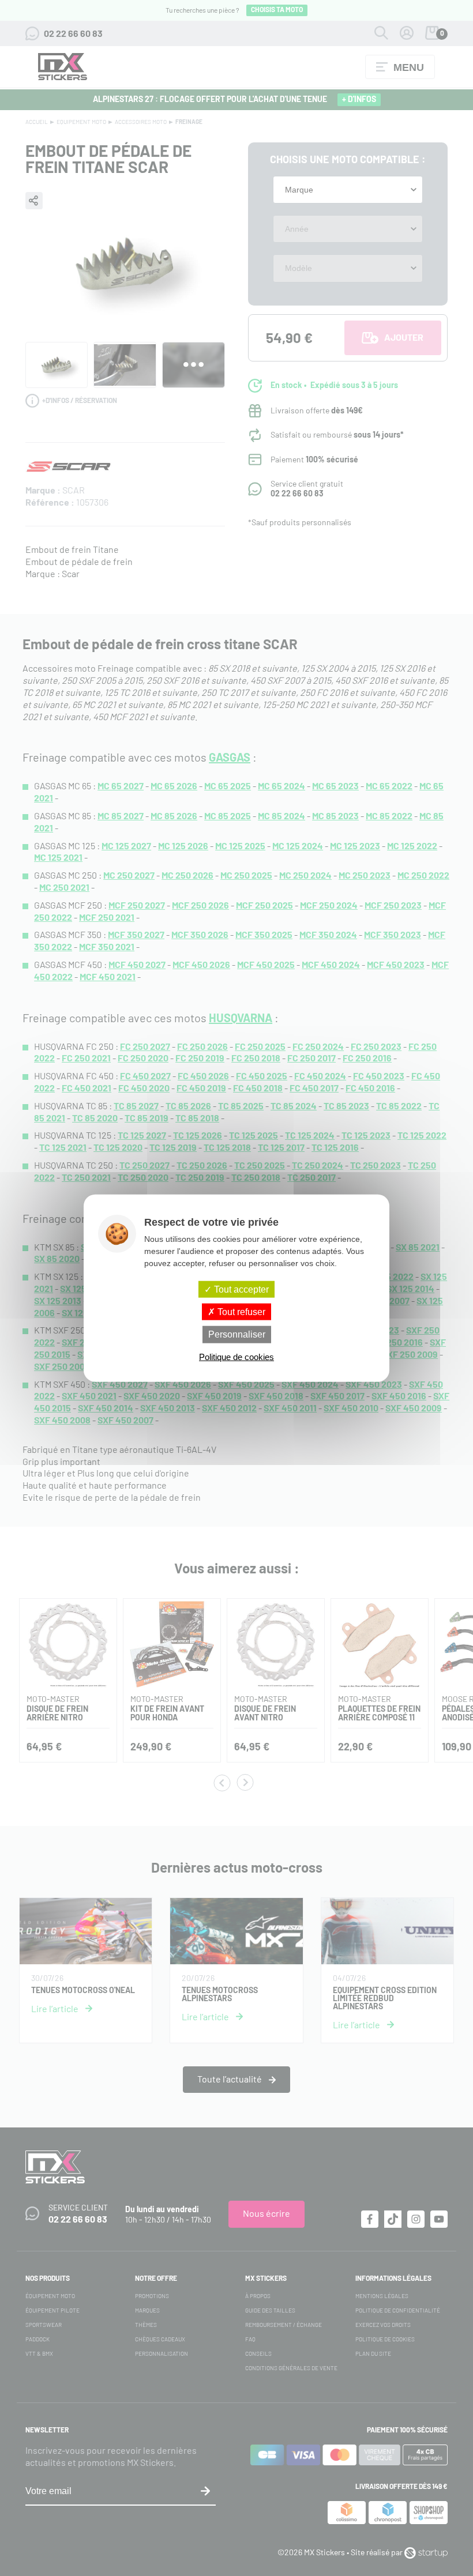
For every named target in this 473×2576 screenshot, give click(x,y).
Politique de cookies (236, 1356)
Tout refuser (240, 1312)
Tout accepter (240, 1289)
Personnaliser (237, 1334)
